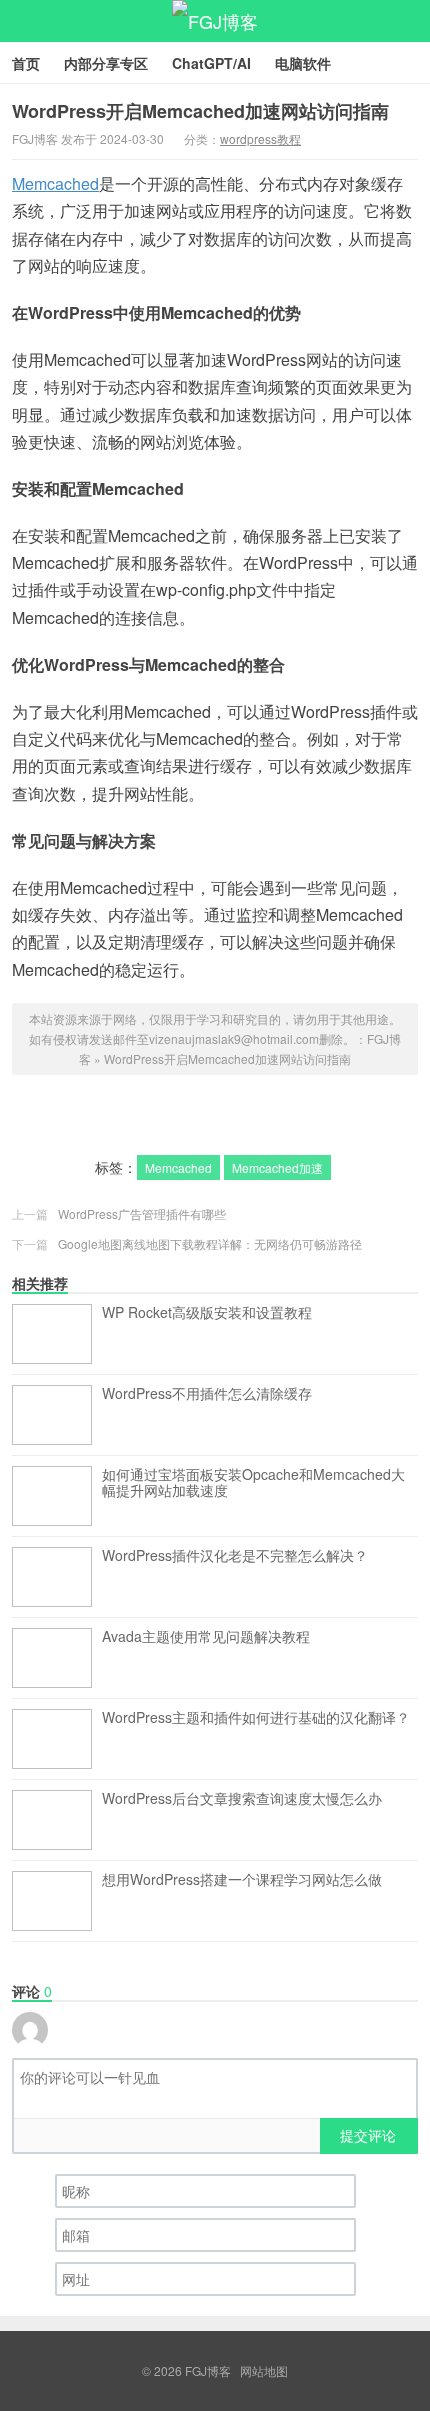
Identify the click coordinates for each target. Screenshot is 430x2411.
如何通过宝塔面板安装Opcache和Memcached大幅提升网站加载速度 (253, 1483)
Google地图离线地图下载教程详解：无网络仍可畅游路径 (210, 1243)
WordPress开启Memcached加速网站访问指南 (200, 111)
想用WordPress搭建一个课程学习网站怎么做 (242, 1880)
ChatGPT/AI (211, 63)
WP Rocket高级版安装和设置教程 (207, 1313)
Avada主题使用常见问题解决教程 (206, 1637)
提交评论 (368, 2135)
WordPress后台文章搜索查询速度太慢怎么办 (242, 1799)
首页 (26, 63)
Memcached (55, 183)
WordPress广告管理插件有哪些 (142, 1213)
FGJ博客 (215, 21)
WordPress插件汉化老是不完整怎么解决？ (235, 1556)
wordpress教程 (260, 138)
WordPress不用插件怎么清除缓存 (207, 1394)
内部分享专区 (106, 63)
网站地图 (264, 2370)
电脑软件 (303, 63)
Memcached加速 (277, 1167)
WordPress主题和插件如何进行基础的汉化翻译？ (256, 1718)
